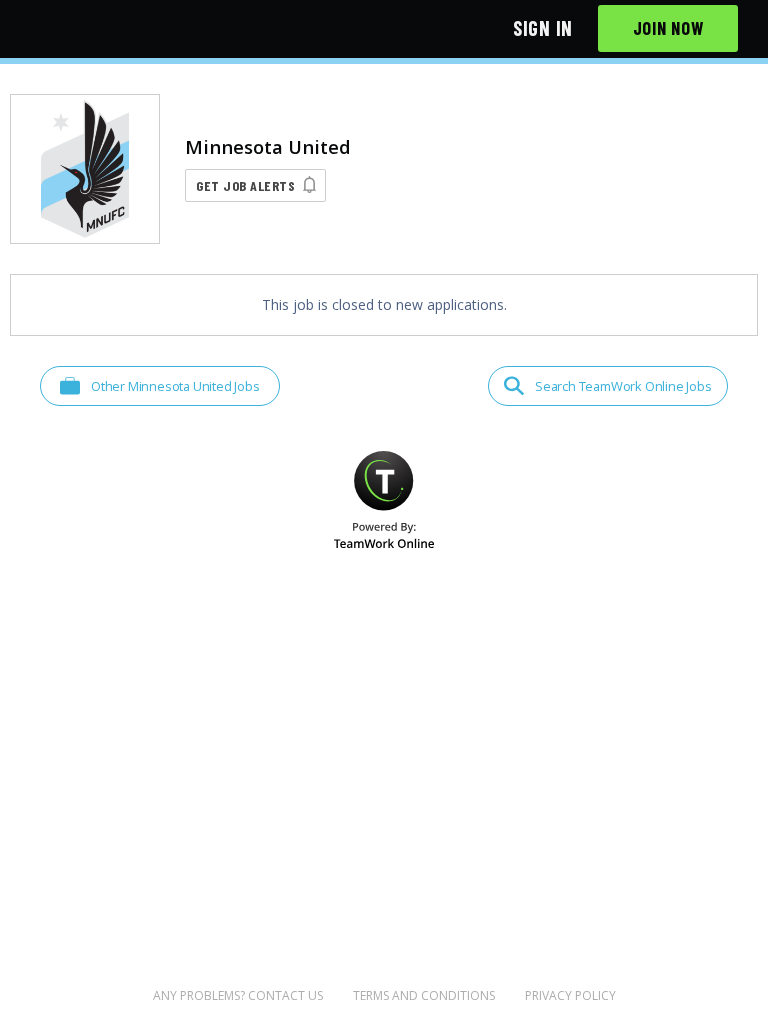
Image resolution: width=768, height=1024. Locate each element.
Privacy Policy (570, 995)
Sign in (543, 28)
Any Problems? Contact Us (238, 995)
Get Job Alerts (245, 185)
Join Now (668, 28)
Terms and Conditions (424, 995)
